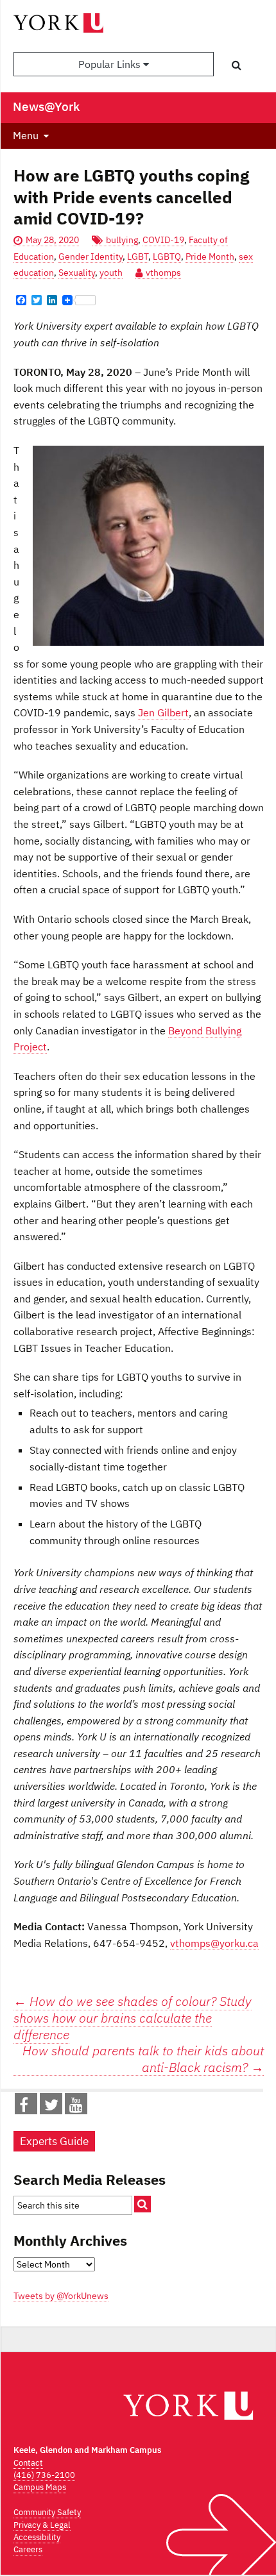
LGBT (138, 257)
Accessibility (37, 2537)
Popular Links (111, 64)
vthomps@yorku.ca (214, 1943)
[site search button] (142, 2204)
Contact (28, 2463)
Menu (26, 135)
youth (111, 273)
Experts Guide (54, 2141)
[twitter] (51, 2107)
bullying (122, 240)
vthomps (163, 273)
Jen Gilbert (163, 712)
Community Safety (47, 2512)
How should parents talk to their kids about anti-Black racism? (143, 2059)
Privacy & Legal (42, 2525)
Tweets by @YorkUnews (61, 2296)
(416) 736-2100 (44, 2475)
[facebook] (24, 2107)
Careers (28, 2549)
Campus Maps (40, 2487)
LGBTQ (167, 257)
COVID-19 (163, 240)
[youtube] (76, 2107)
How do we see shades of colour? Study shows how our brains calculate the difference (133, 2017)
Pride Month (210, 257)
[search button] (237, 65)
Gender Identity (91, 257)
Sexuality (77, 273)
